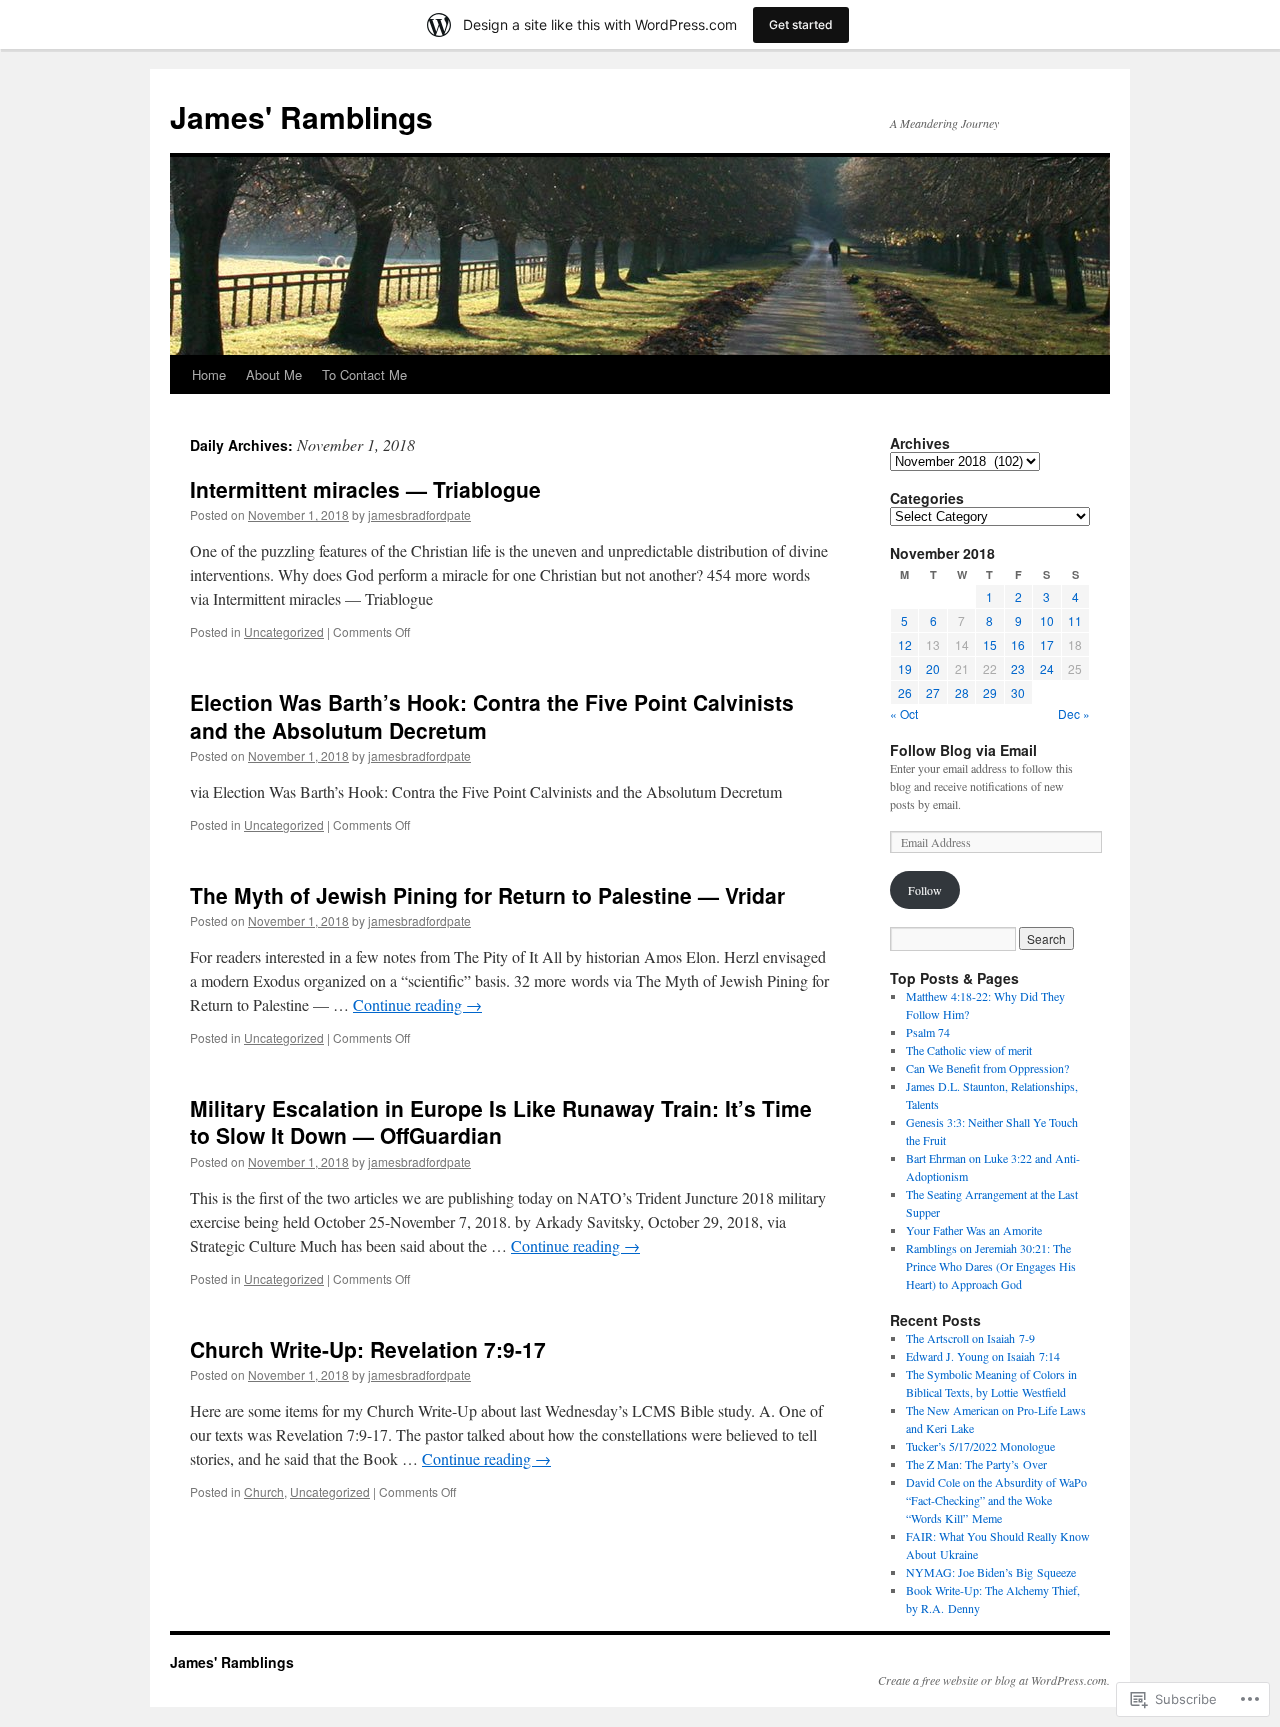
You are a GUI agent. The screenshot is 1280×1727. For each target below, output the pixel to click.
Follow (925, 890)
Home (209, 374)
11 (1075, 620)
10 (1047, 620)
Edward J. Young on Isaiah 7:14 (983, 1356)
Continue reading (417, 1004)
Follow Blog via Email (963, 750)
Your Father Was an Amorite (974, 1230)
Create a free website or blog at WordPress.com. (994, 1680)
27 (933, 692)
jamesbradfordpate (419, 514)
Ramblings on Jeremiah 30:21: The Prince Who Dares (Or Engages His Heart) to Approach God (991, 1266)
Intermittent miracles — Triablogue (365, 489)
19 (905, 668)
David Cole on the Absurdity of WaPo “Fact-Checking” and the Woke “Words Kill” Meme (996, 1500)
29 (990, 692)
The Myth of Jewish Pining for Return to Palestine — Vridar (487, 895)
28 (962, 692)
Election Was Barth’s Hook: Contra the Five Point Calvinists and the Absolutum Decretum (492, 715)
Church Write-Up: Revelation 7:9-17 (368, 1349)
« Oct (904, 713)
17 (1047, 644)
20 (933, 668)
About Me (274, 374)
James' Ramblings (301, 116)
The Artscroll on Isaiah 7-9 (970, 1338)
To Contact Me (364, 374)
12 (905, 644)
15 (990, 644)
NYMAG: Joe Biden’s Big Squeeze (991, 1572)
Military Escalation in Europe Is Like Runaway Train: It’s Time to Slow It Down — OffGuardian (501, 1121)
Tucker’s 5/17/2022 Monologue (980, 1446)
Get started (801, 24)
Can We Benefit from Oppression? (987, 1068)
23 (1018, 668)
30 (1018, 692)
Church (264, 1491)
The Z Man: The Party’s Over (976, 1464)
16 (1018, 644)
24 (1047, 668)
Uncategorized (284, 631)
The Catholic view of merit (969, 1050)
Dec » (1074, 713)
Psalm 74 (928, 1032)
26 (905, 692)
